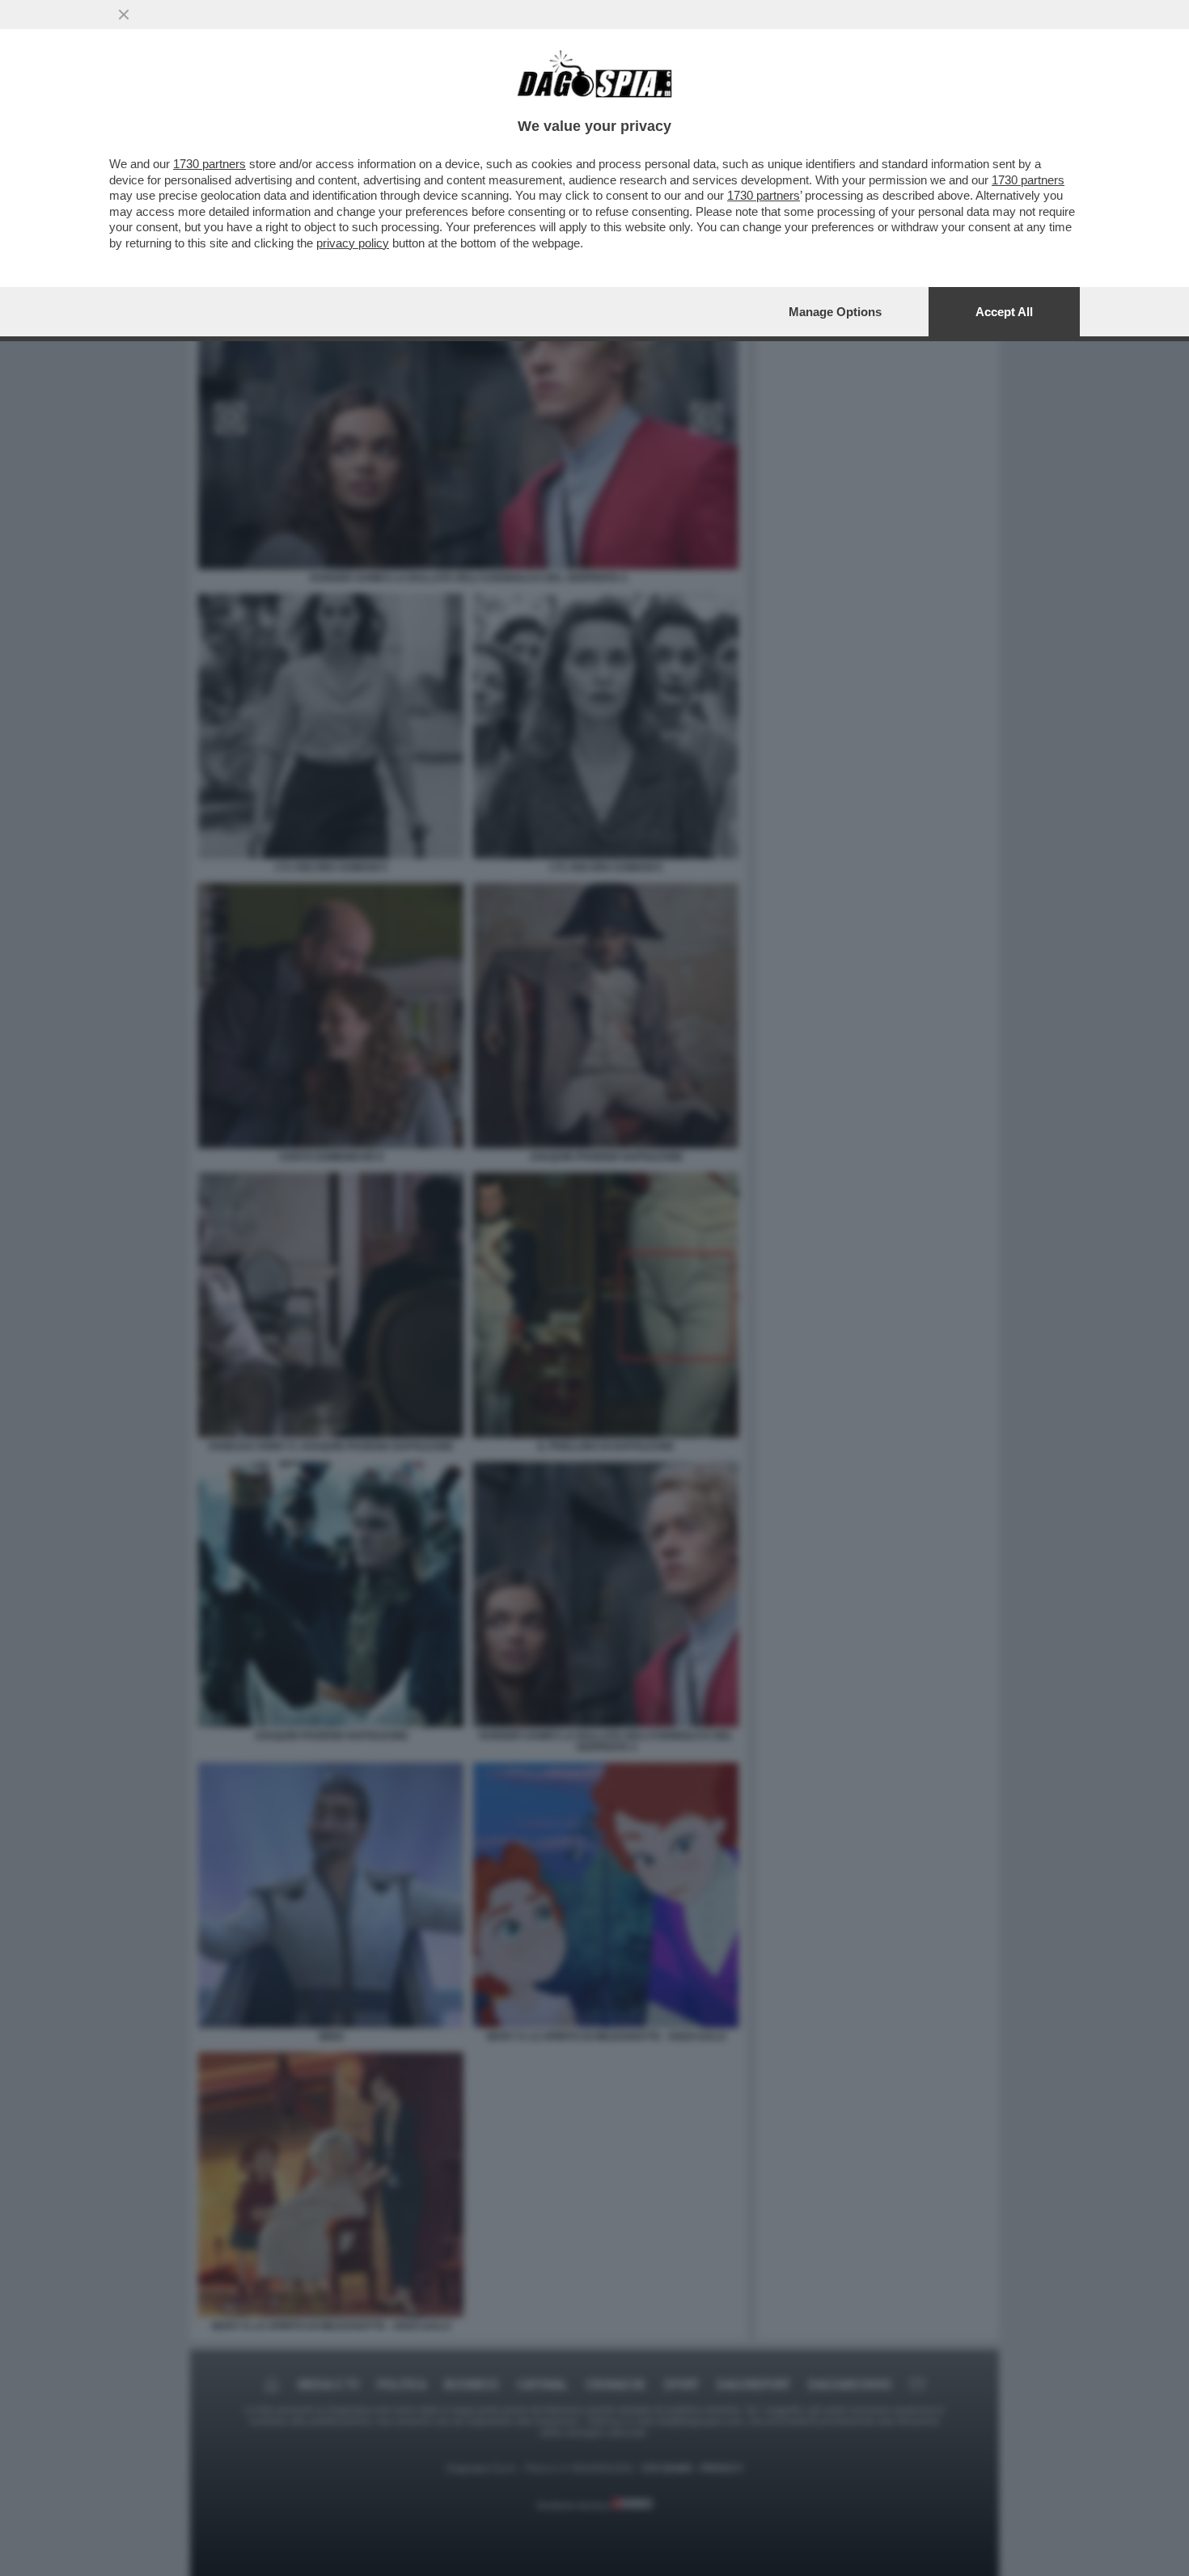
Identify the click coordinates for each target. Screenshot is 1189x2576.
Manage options (835, 312)
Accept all (1004, 312)
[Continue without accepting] (124, 15)
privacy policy (353, 243)
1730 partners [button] (209, 164)
